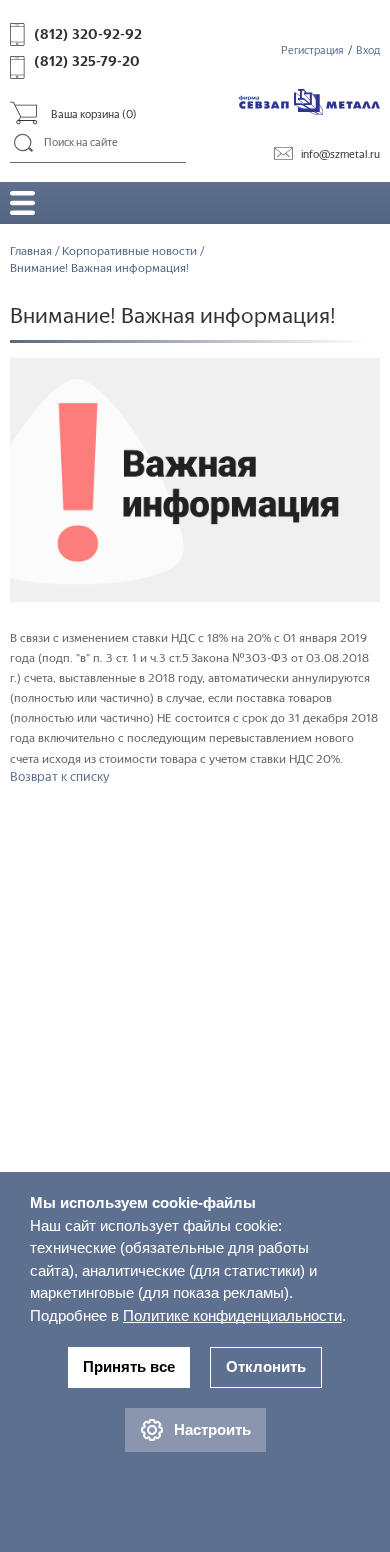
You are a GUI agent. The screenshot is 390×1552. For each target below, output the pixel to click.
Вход (368, 50)
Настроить (212, 1429)
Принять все (129, 1366)
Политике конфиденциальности (232, 1315)
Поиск (24, 144)
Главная (31, 251)
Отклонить (266, 1366)
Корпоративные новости (129, 251)
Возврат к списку (60, 776)
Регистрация (312, 50)
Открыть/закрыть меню (22, 202)
